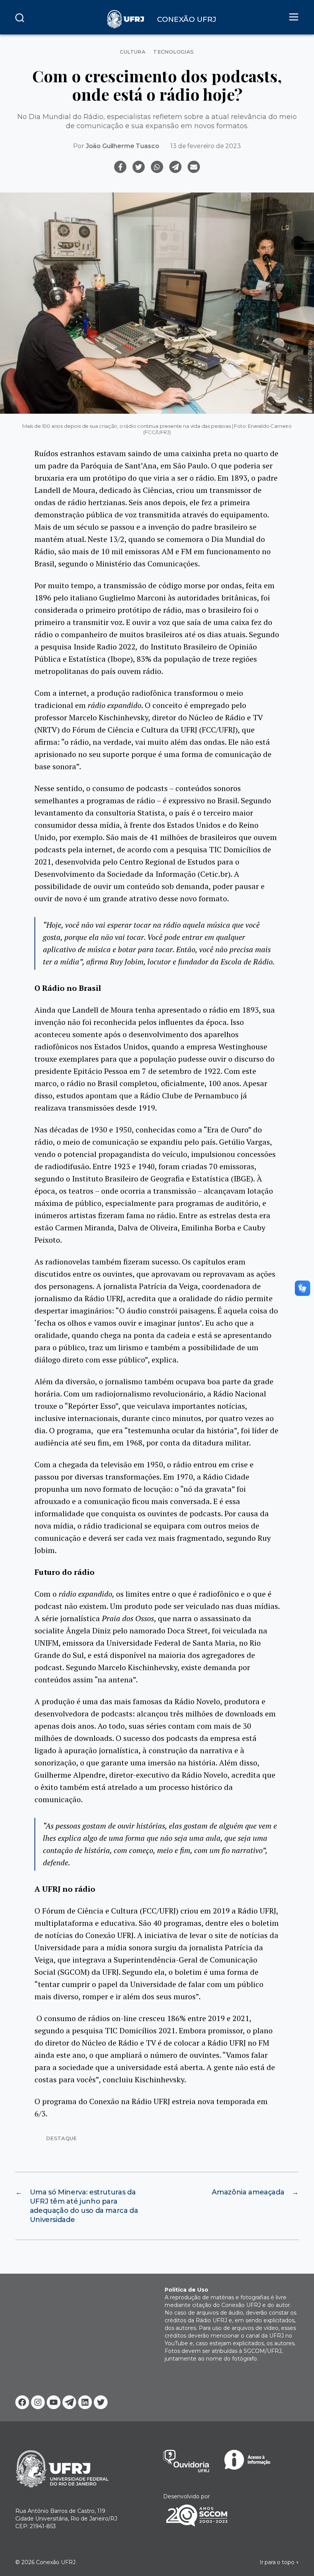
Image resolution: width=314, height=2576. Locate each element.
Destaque (61, 2138)
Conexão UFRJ (56, 2562)
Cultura (133, 52)
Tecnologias (173, 52)
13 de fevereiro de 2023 (205, 146)
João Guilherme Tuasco (123, 146)
